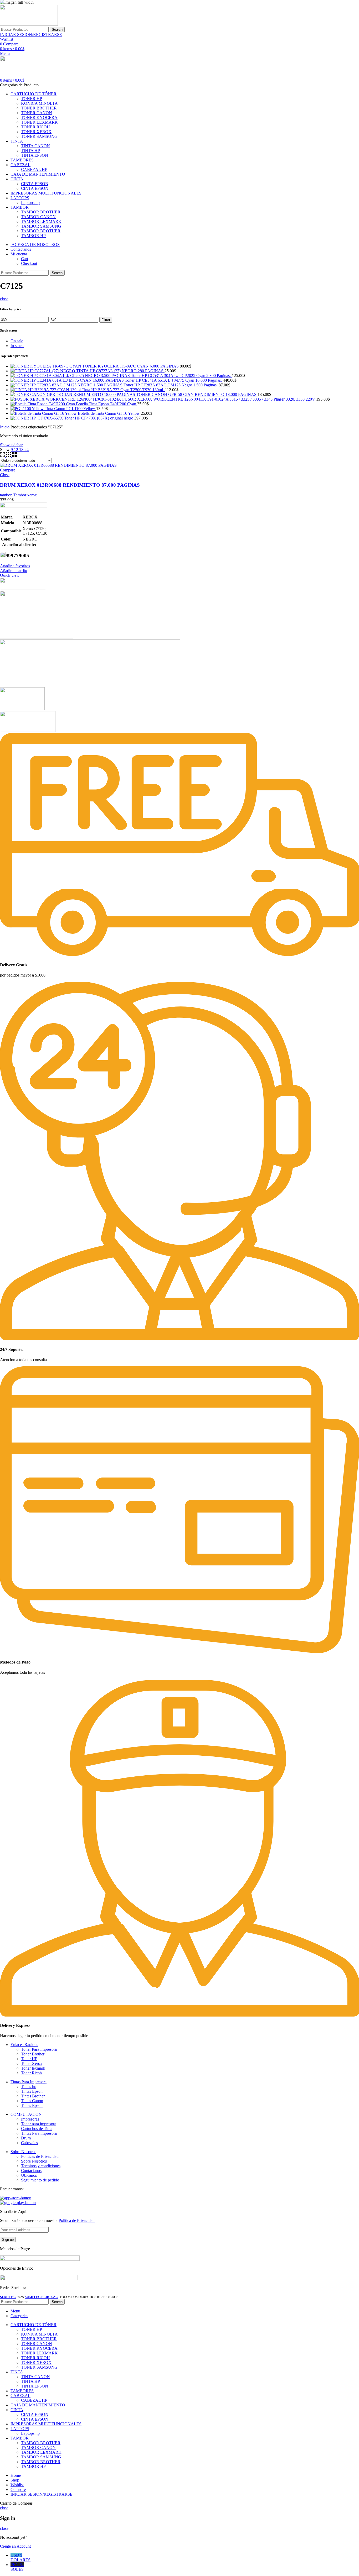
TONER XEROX (36, 132)
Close (5, 475)
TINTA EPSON (35, 155)
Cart (25, 259)
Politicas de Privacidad (40, 2156)
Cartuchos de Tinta (37, 2129)
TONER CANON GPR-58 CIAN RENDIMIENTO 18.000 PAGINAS (197, 394)
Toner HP (29, 2059)
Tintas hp (29, 2087)
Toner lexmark (33, 2068)
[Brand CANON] (22, 709)
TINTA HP (30, 151)
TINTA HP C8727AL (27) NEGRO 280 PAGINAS (120, 371)
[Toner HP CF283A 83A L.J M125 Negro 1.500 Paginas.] (67, 385)
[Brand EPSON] (90, 685)
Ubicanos (29, 2175)
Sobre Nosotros (23, 2152)
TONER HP (32, 99)
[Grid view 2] (3, 456)
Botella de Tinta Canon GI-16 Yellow (109, 413)
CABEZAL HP (34, 169)
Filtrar (106, 320)
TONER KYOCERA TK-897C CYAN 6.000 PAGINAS (131, 366)
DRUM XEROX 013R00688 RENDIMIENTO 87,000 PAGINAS (70, 485)
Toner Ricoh (31, 2073)
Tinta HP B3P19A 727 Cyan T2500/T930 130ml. (123, 390)
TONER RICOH (35, 127)
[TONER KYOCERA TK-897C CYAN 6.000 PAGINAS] (46, 366)
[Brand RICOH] (23, 588)
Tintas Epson (32, 2091)
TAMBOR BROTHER (41, 212)
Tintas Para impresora (39, 2133)
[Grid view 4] (15, 456)
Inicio (5, 427)
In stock (17, 346)
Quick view (10, 575)
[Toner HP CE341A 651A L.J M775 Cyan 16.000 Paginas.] (68, 380)
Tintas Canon (32, 2101)
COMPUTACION (26, 2114)
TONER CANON (37, 113)
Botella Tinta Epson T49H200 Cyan (107, 404)
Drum (26, 2138)
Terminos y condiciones (41, 2166)
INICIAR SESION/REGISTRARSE (42, 2494)
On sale (17, 341)
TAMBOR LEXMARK (41, 221)
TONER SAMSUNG (39, 136)
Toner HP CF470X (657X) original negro (99, 418)
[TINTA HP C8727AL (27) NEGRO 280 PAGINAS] (43, 371)
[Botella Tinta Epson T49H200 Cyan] (43, 404)
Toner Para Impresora (39, 2049)
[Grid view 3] (9, 456)
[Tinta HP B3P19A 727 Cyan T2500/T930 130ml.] (46, 390)
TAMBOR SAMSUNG (41, 226)
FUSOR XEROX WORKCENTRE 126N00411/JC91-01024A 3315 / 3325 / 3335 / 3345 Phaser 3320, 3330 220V (219, 399)
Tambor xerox (25, 495)
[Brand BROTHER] (28, 730)
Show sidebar (11, 445)
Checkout (29, 263)
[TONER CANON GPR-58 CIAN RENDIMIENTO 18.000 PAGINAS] (73, 394)
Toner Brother (33, 2054)
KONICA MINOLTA (39, 103)
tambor (6, 495)
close (4, 299)
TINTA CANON (35, 146)
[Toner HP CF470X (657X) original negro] (37, 418)
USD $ (20, 2557)
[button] (14, 571)
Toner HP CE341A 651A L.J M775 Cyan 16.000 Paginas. (174, 380)
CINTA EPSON (35, 184)
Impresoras (30, 2119)
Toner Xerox (32, 2063)
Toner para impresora (39, 2124)
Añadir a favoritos (15, 566)
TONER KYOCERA (39, 117)
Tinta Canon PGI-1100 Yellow (70, 409)
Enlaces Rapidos (24, 2045)
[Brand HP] (37, 637)
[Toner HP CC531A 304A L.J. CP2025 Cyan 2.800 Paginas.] (71, 376)
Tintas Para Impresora (29, 2082)
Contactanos (31, 2171)
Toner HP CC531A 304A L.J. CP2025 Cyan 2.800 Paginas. (181, 376)
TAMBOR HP (33, 236)
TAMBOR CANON (38, 217)
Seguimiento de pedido (40, 2180)
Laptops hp (30, 203)
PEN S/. (17, 2567)
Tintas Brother (33, 2096)
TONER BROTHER (39, 108)
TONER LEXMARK (39, 122)
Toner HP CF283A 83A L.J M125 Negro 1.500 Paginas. (171, 385)
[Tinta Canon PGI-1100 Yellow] (28, 409)
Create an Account (15, 2546)
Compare (8, 470)
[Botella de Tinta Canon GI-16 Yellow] (44, 413)
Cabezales (29, 2143)
